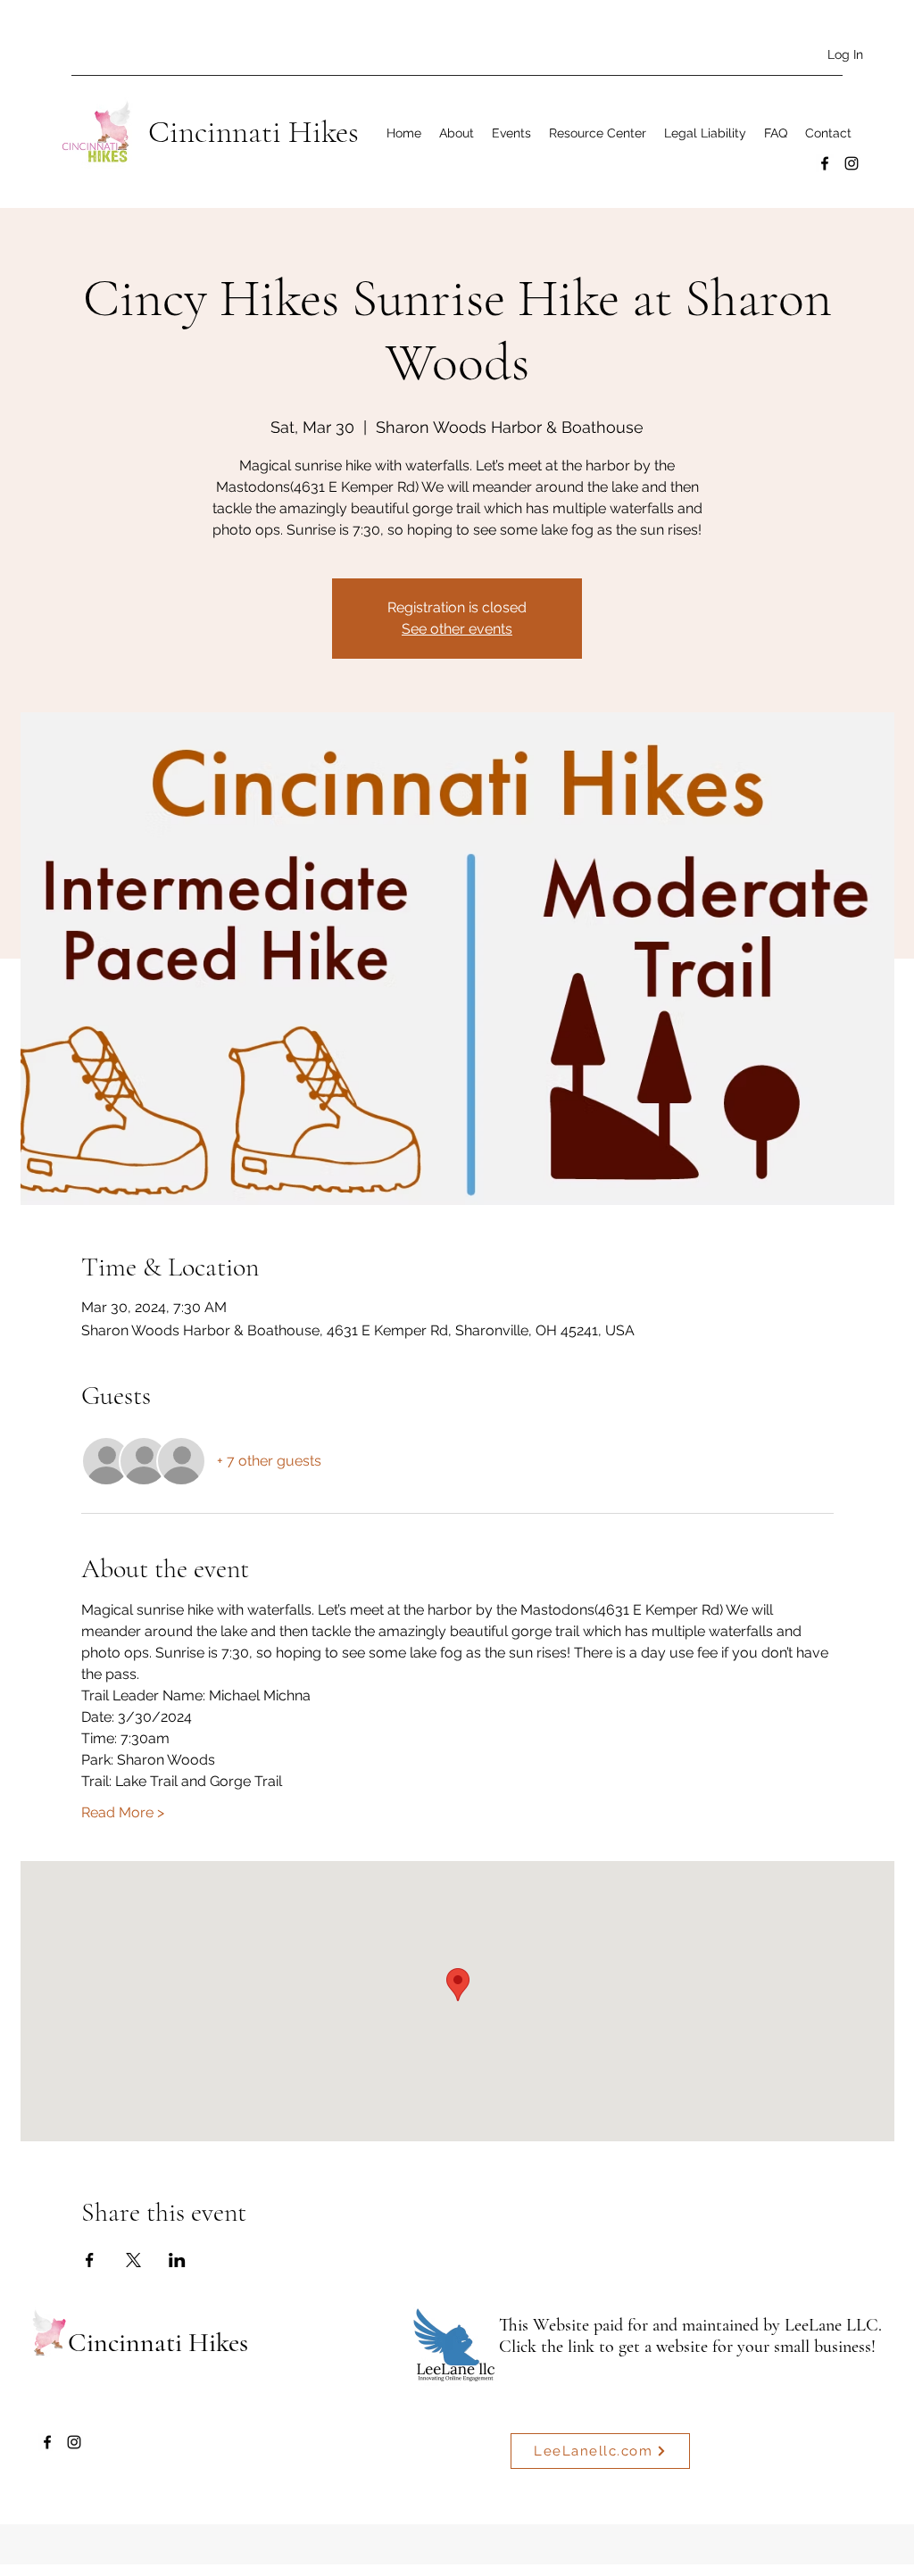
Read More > (123, 1812)
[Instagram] (852, 163)
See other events (457, 629)
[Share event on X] (133, 2260)
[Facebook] (825, 163)
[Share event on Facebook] (90, 2260)
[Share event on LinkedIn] (177, 2260)
